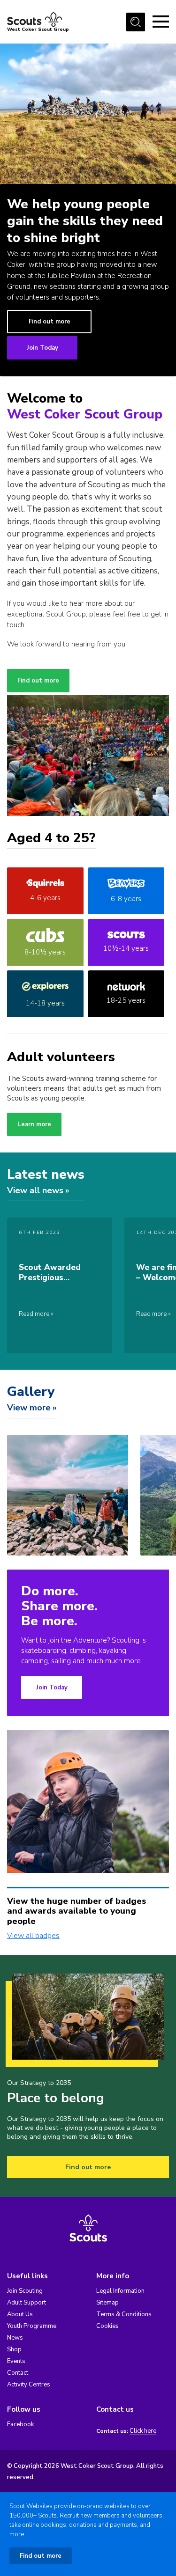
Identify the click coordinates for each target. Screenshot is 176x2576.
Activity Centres (29, 2385)
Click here (143, 2431)
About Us (20, 2314)
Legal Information (120, 2291)
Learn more (34, 1124)
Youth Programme (32, 2326)
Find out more (50, 322)
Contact (18, 2373)
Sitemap (107, 2303)
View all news (35, 1190)
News (15, 2338)
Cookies (107, 2326)
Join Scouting (25, 2291)
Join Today (42, 348)
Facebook (20, 2424)
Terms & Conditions (124, 2314)
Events (16, 2361)
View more (29, 1408)
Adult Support (27, 2303)
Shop (14, 2349)
